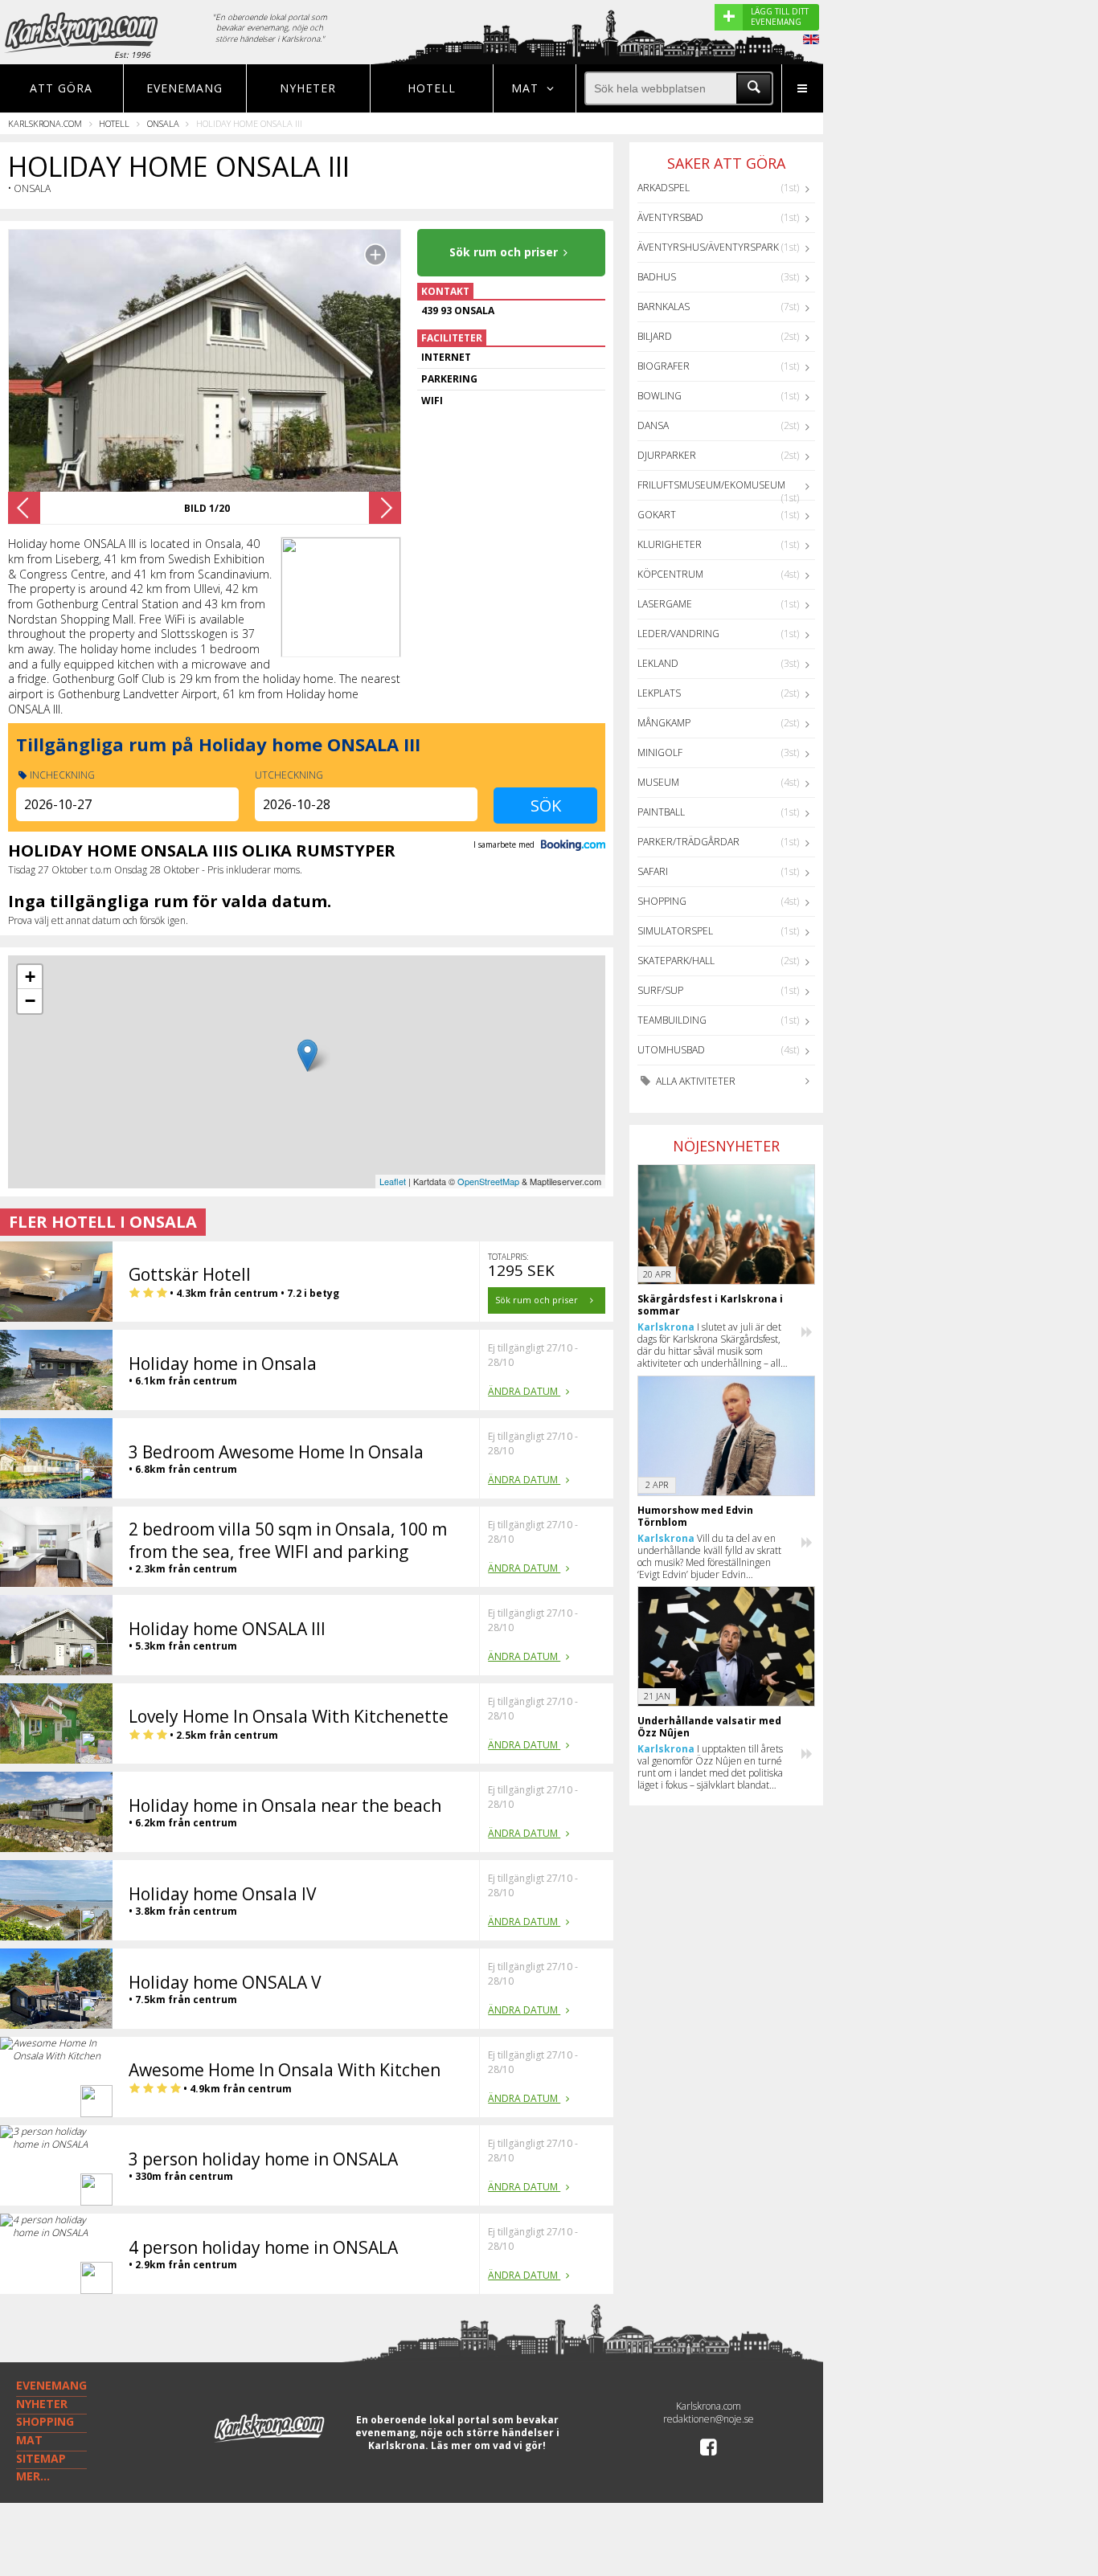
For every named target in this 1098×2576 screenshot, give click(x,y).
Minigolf (660, 752)
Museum (658, 782)
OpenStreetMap (488, 1181)
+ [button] (30, 977)
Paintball (661, 812)
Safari (653, 871)
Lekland (658, 663)
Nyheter (308, 88)
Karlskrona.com (45, 123)
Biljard (655, 336)
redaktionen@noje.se (709, 2419)
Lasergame (665, 604)
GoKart (657, 515)
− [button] (30, 1001)
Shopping (662, 901)
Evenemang (184, 88)
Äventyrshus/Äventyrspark (708, 247)
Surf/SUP (660, 990)
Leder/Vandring (678, 634)
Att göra (61, 88)
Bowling (660, 396)
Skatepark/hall (676, 961)
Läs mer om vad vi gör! (488, 2445)
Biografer (664, 366)
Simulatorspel (675, 931)
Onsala (163, 123)
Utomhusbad (671, 1050)
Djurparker (667, 455)
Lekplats (659, 693)
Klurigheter (670, 544)
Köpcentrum (670, 574)
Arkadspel (664, 188)
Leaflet (393, 1181)
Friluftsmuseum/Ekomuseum (711, 485)
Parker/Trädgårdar (688, 842)
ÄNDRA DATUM (524, 1391)
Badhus (657, 277)
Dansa (653, 425)
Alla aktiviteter (694, 1081)
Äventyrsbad (670, 217)
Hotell (432, 88)
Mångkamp (664, 723)
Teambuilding (672, 1020)
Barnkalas (664, 307)
